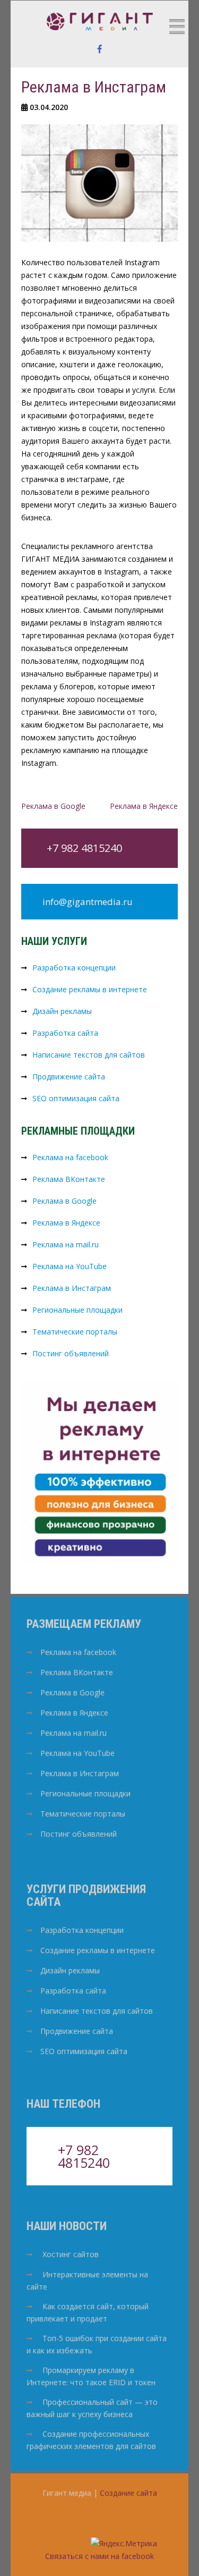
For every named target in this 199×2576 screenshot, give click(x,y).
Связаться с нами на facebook (99, 2556)
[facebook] (100, 49)
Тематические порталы (75, 1332)
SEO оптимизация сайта (76, 1098)
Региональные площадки (77, 1310)
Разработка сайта (65, 1033)
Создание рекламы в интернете (90, 989)
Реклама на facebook (70, 1157)
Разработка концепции (74, 968)
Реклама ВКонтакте (69, 1179)
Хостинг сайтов (71, 2254)
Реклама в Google (53, 806)
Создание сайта (128, 2493)
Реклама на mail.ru (66, 1244)
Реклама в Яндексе (144, 806)
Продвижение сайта (69, 1076)
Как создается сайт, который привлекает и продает (88, 2312)
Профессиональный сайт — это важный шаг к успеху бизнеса (92, 2408)
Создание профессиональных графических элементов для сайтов (91, 2440)
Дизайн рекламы (62, 1011)
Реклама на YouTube (70, 1266)
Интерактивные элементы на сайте (87, 2281)
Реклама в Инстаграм (72, 1288)
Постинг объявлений (71, 1353)
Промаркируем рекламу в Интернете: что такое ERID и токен (91, 2376)
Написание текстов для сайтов (89, 1055)
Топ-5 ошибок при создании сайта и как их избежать (97, 2344)
